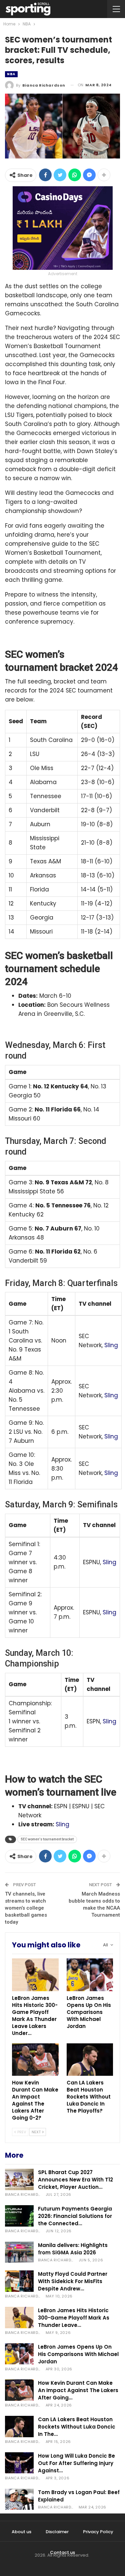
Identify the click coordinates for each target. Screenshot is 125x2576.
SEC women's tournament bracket (47, 1839)
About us (21, 2532)
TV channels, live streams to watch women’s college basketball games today (26, 1908)
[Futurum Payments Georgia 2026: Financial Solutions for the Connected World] (19, 2216)
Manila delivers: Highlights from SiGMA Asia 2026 (73, 2249)
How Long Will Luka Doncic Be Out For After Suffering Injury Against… (76, 2463)
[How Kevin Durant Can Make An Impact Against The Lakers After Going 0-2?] (35, 2060)
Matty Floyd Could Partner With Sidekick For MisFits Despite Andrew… (73, 2281)
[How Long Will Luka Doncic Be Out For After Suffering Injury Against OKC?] (19, 2463)
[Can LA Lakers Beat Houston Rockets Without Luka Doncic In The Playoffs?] (90, 2060)
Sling (111, 1345)
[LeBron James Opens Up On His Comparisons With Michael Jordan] (90, 1975)
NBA (11, 74)
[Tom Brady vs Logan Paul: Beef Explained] (19, 2499)
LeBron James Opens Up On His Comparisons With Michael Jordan (78, 2354)
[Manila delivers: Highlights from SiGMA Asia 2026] (19, 2252)
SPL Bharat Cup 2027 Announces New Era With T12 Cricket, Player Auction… (75, 2180)
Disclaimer (57, 2532)
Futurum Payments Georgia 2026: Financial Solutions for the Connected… (75, 2216)
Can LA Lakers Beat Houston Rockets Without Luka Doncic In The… (77, 2427)
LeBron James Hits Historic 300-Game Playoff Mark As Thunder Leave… (74, 2318)
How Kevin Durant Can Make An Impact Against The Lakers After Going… (78, 2390)
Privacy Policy (98, 2532)
